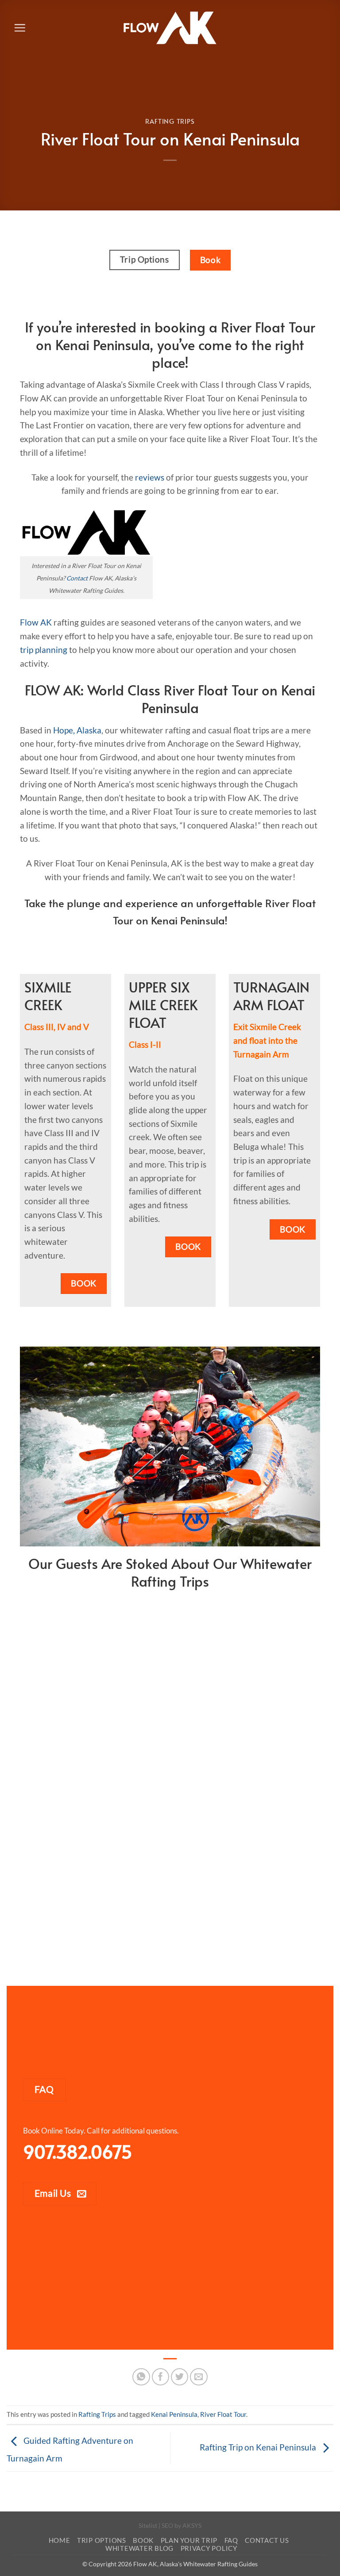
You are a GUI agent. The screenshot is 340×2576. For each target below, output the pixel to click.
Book (143, 2540)
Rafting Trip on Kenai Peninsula (259, 2447)
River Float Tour (223, 2414)
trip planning (44, 650)
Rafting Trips (170, 121)
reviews (150, 477)
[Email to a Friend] (199, 2377)
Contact (77, 578)
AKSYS (192, 2525)
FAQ (231, 2540)
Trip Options (102, 2540)
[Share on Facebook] (161, 2377)
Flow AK (36, 622)
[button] (20, 28)
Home (60, 2540)
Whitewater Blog (139, 2548)
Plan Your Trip (189, 2540)
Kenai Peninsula (174, 2414)
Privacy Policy (209, 2548)
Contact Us (267, 2540)
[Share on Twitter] (180, 2377)
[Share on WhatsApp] (141, 2377)
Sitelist (148, 2525)
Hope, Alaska (77, 730)
